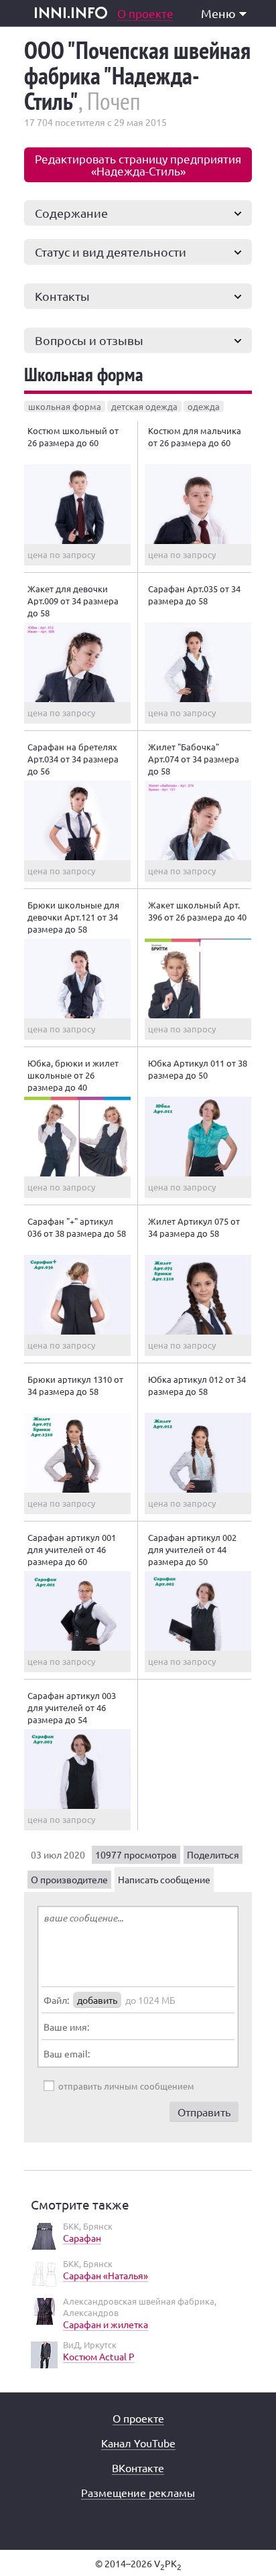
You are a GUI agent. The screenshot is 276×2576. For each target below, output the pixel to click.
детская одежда (144, 406)
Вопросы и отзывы (89, 340)
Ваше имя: (66, 2027)
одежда (204, 406)
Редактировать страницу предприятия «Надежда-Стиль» (138, 164)
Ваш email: (67, 2053)
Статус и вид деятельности (111, 252)
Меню (218, 13)
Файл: (56, 2000)
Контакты (62, 296)
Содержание (71, 213)
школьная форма (65, 406)
